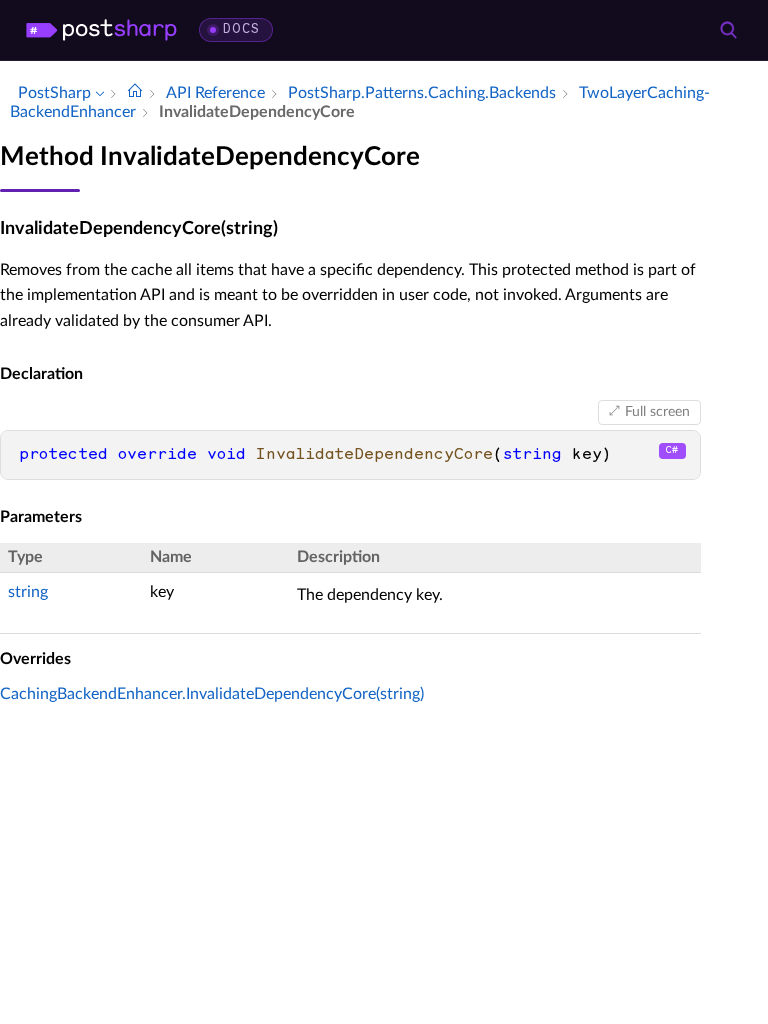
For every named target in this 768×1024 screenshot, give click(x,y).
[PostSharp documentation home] (135, 93)
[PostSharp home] (101, 30)
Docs (241, 29)
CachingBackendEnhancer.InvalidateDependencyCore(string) (212, 694)
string (28, 592)
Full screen (657, 412)
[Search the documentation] (728, 30)
